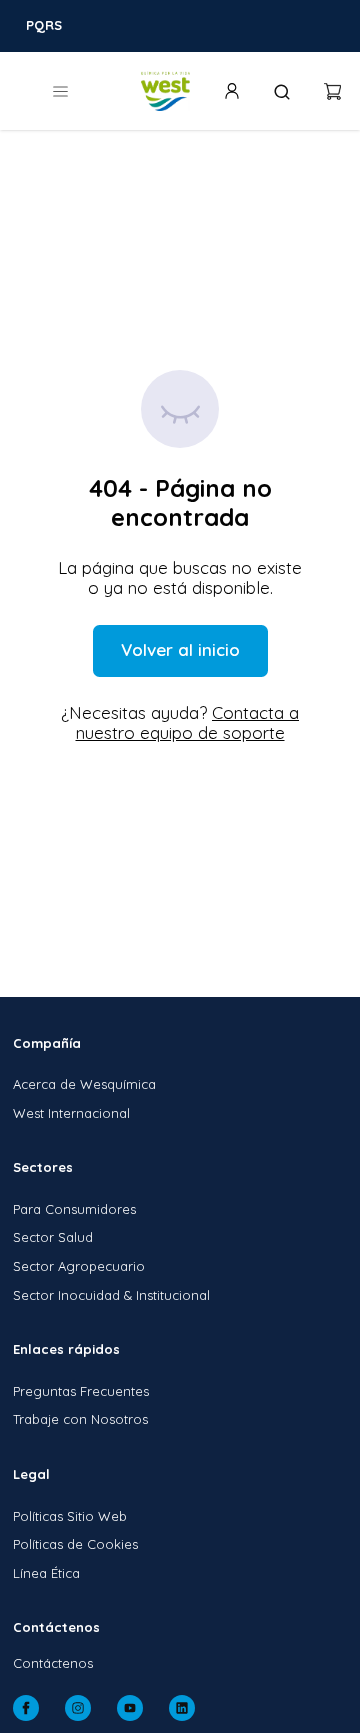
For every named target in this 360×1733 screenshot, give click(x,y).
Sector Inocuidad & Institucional (111, 1295)
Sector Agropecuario (79, 1266)
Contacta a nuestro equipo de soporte (188, 722)
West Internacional (71, 1113)
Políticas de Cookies (75, 1544)
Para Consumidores (74, 1209)
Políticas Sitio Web (70, 1516)
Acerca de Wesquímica (84, 1084)
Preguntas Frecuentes (81, 1391)
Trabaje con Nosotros (80, 1419)
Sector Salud (53, 1237)
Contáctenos (53, 1663)
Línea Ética (46, 1573)
